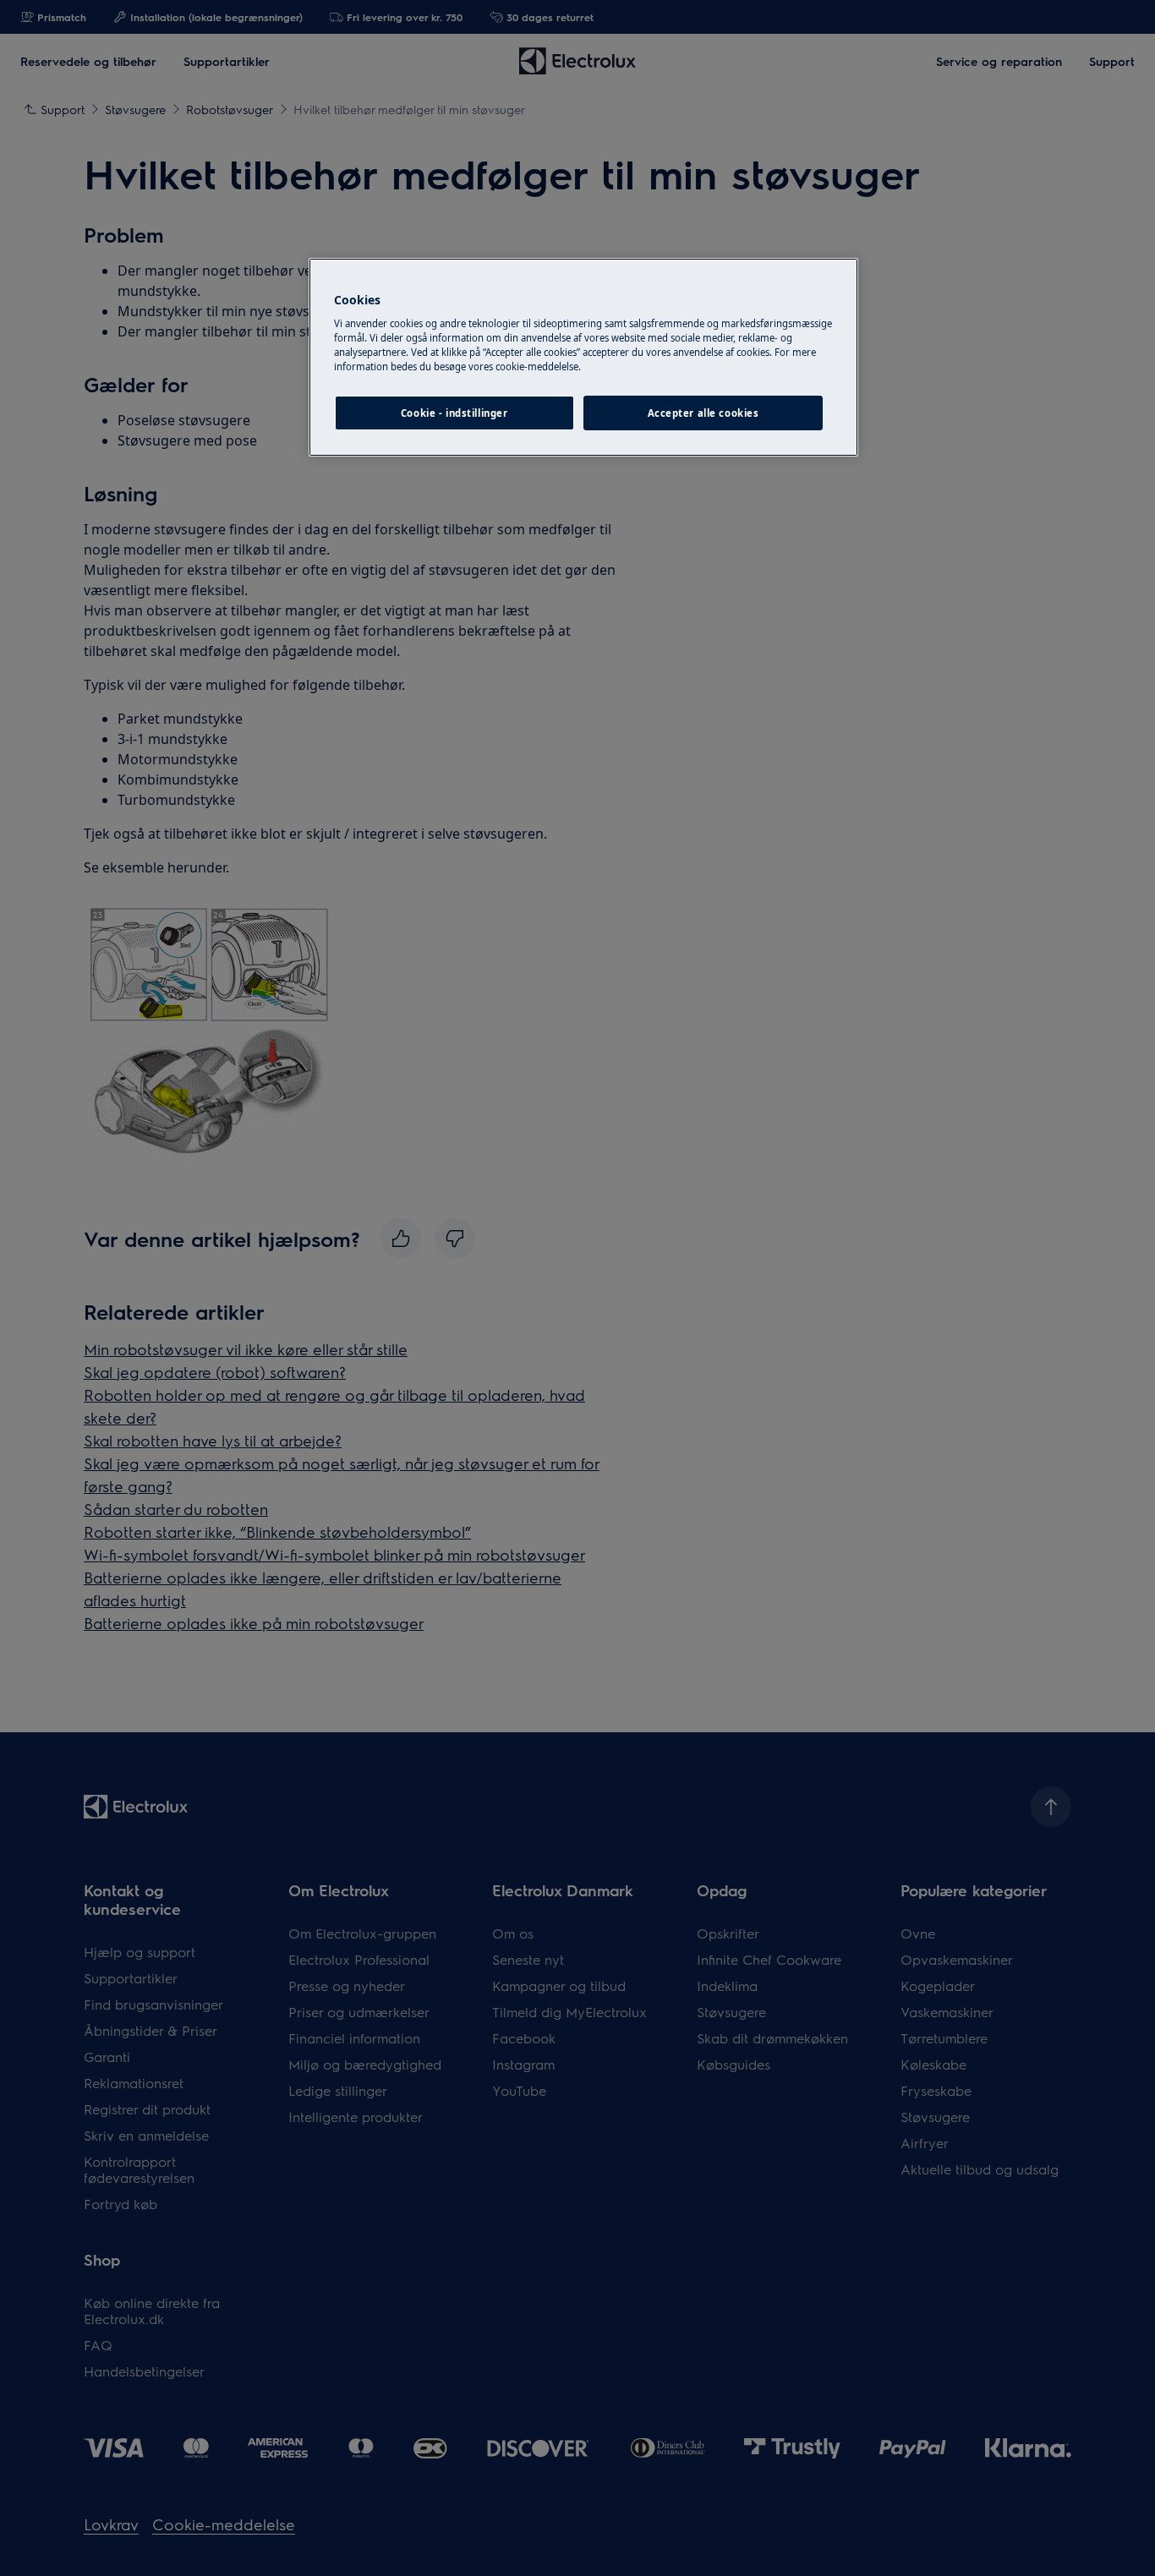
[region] (583, 358)
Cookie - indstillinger (454, 413)
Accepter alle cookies (703, 413)
